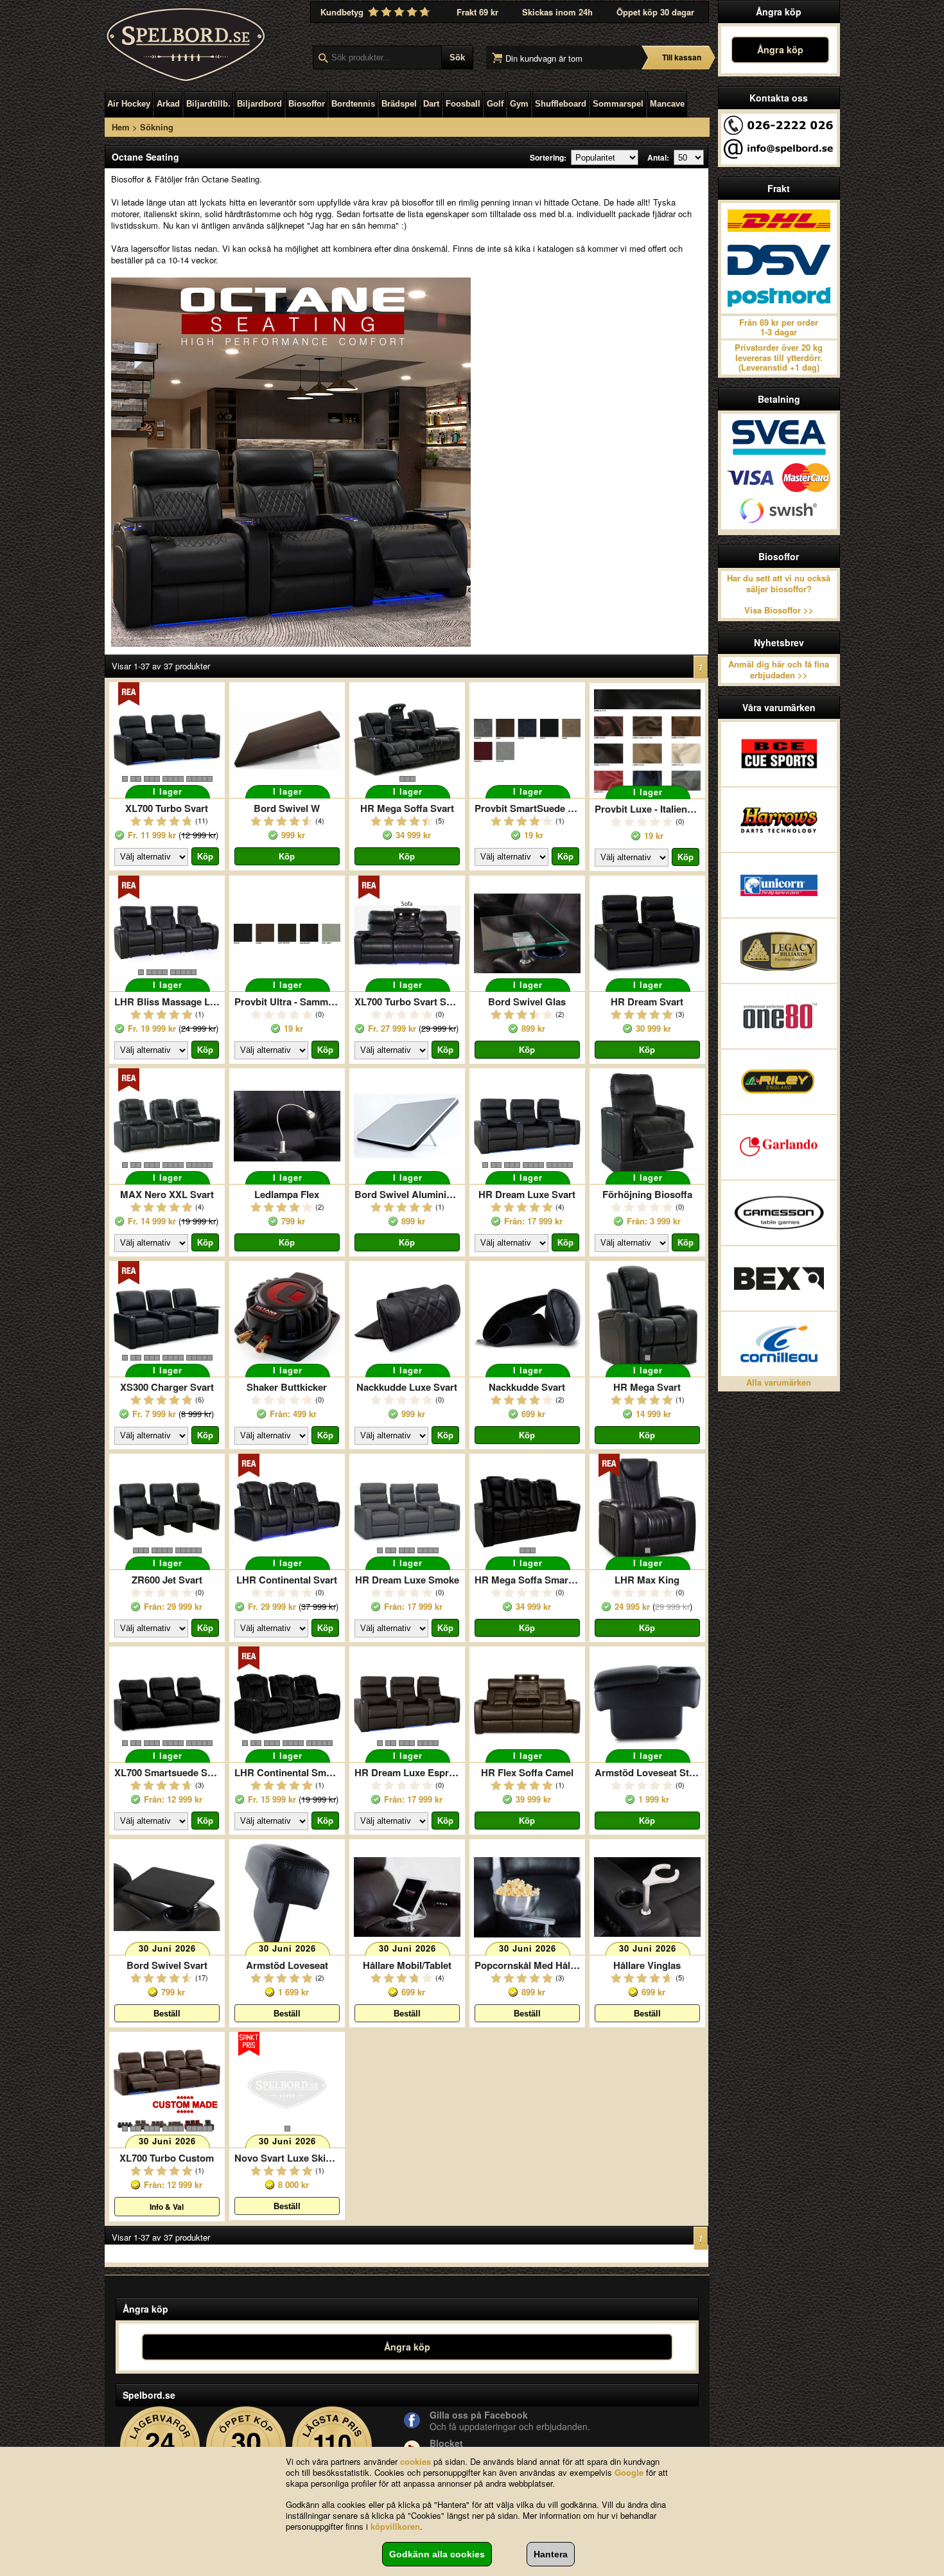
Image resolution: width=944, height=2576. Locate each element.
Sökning (157, 127)
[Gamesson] (779, 1213)
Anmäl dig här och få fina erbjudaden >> (779, 669)
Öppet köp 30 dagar (655, 12)
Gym (519, 104)
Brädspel (399, 104)
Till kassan (682, 57)
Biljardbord (259, 104)
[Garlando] (779, 1147)
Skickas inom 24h (557, 12)
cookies (415, 2461)
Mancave (667, 104)
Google (629, 2472)
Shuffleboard (561, 104)
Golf (495, 104)
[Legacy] (779, 951)
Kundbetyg (343, 12)
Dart (431, 104)
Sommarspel (618, 104)
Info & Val (167, 2207)
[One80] (779, 1016)
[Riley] (779, 1082)
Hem (121, 127)
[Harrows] (779, 820)
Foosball (463, 104)
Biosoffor (307, 104)
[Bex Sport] (779, 1278)
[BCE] (779, 754)
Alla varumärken (779, 1382)
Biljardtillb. (208, 104)
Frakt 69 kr (477, 12)
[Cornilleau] (779, 1344)
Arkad (168, 104)
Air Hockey (129, 104)
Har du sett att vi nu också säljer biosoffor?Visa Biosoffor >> (779, 594)
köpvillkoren (395, 2526)
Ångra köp (780, 49)
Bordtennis (353, 104)
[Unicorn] (779, 885)
